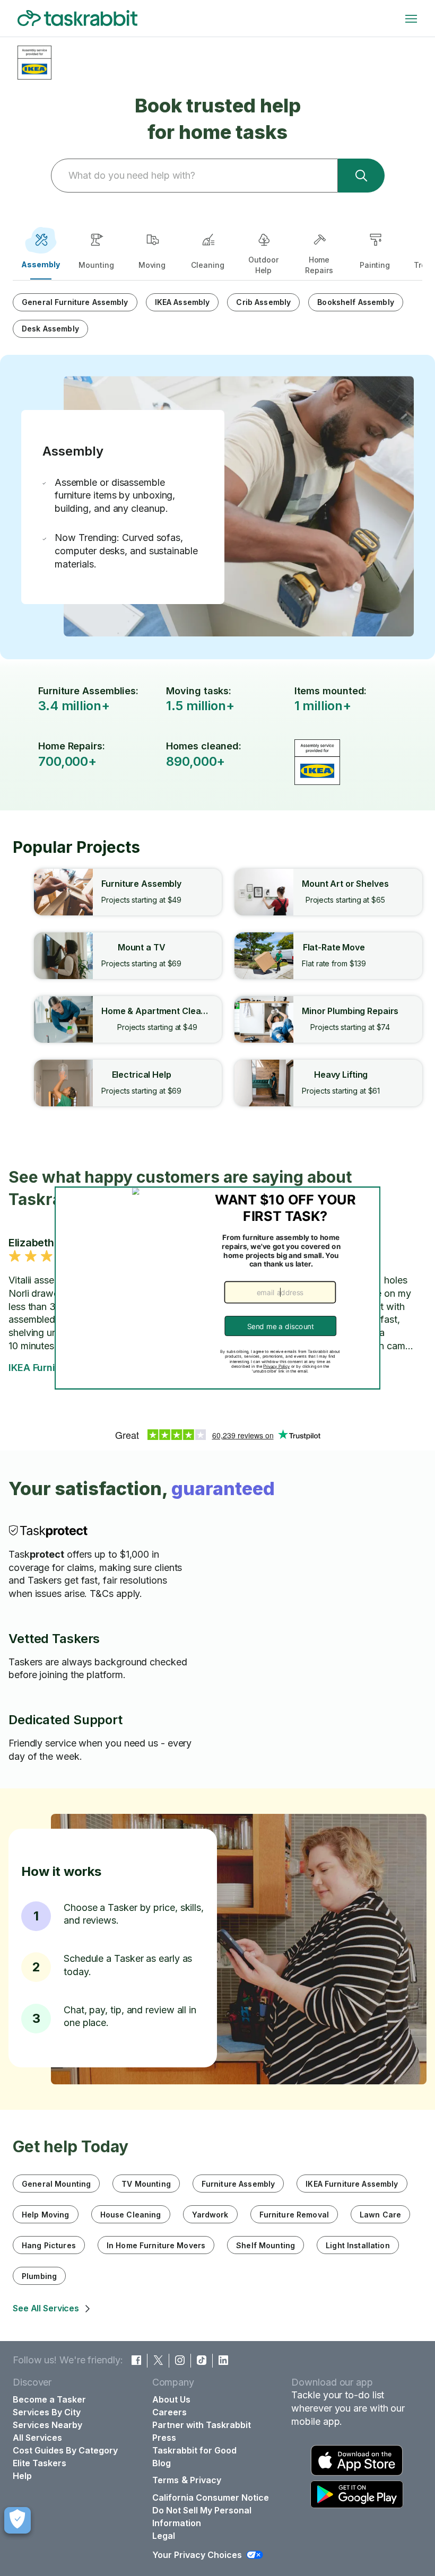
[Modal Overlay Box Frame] (218, 1288)
